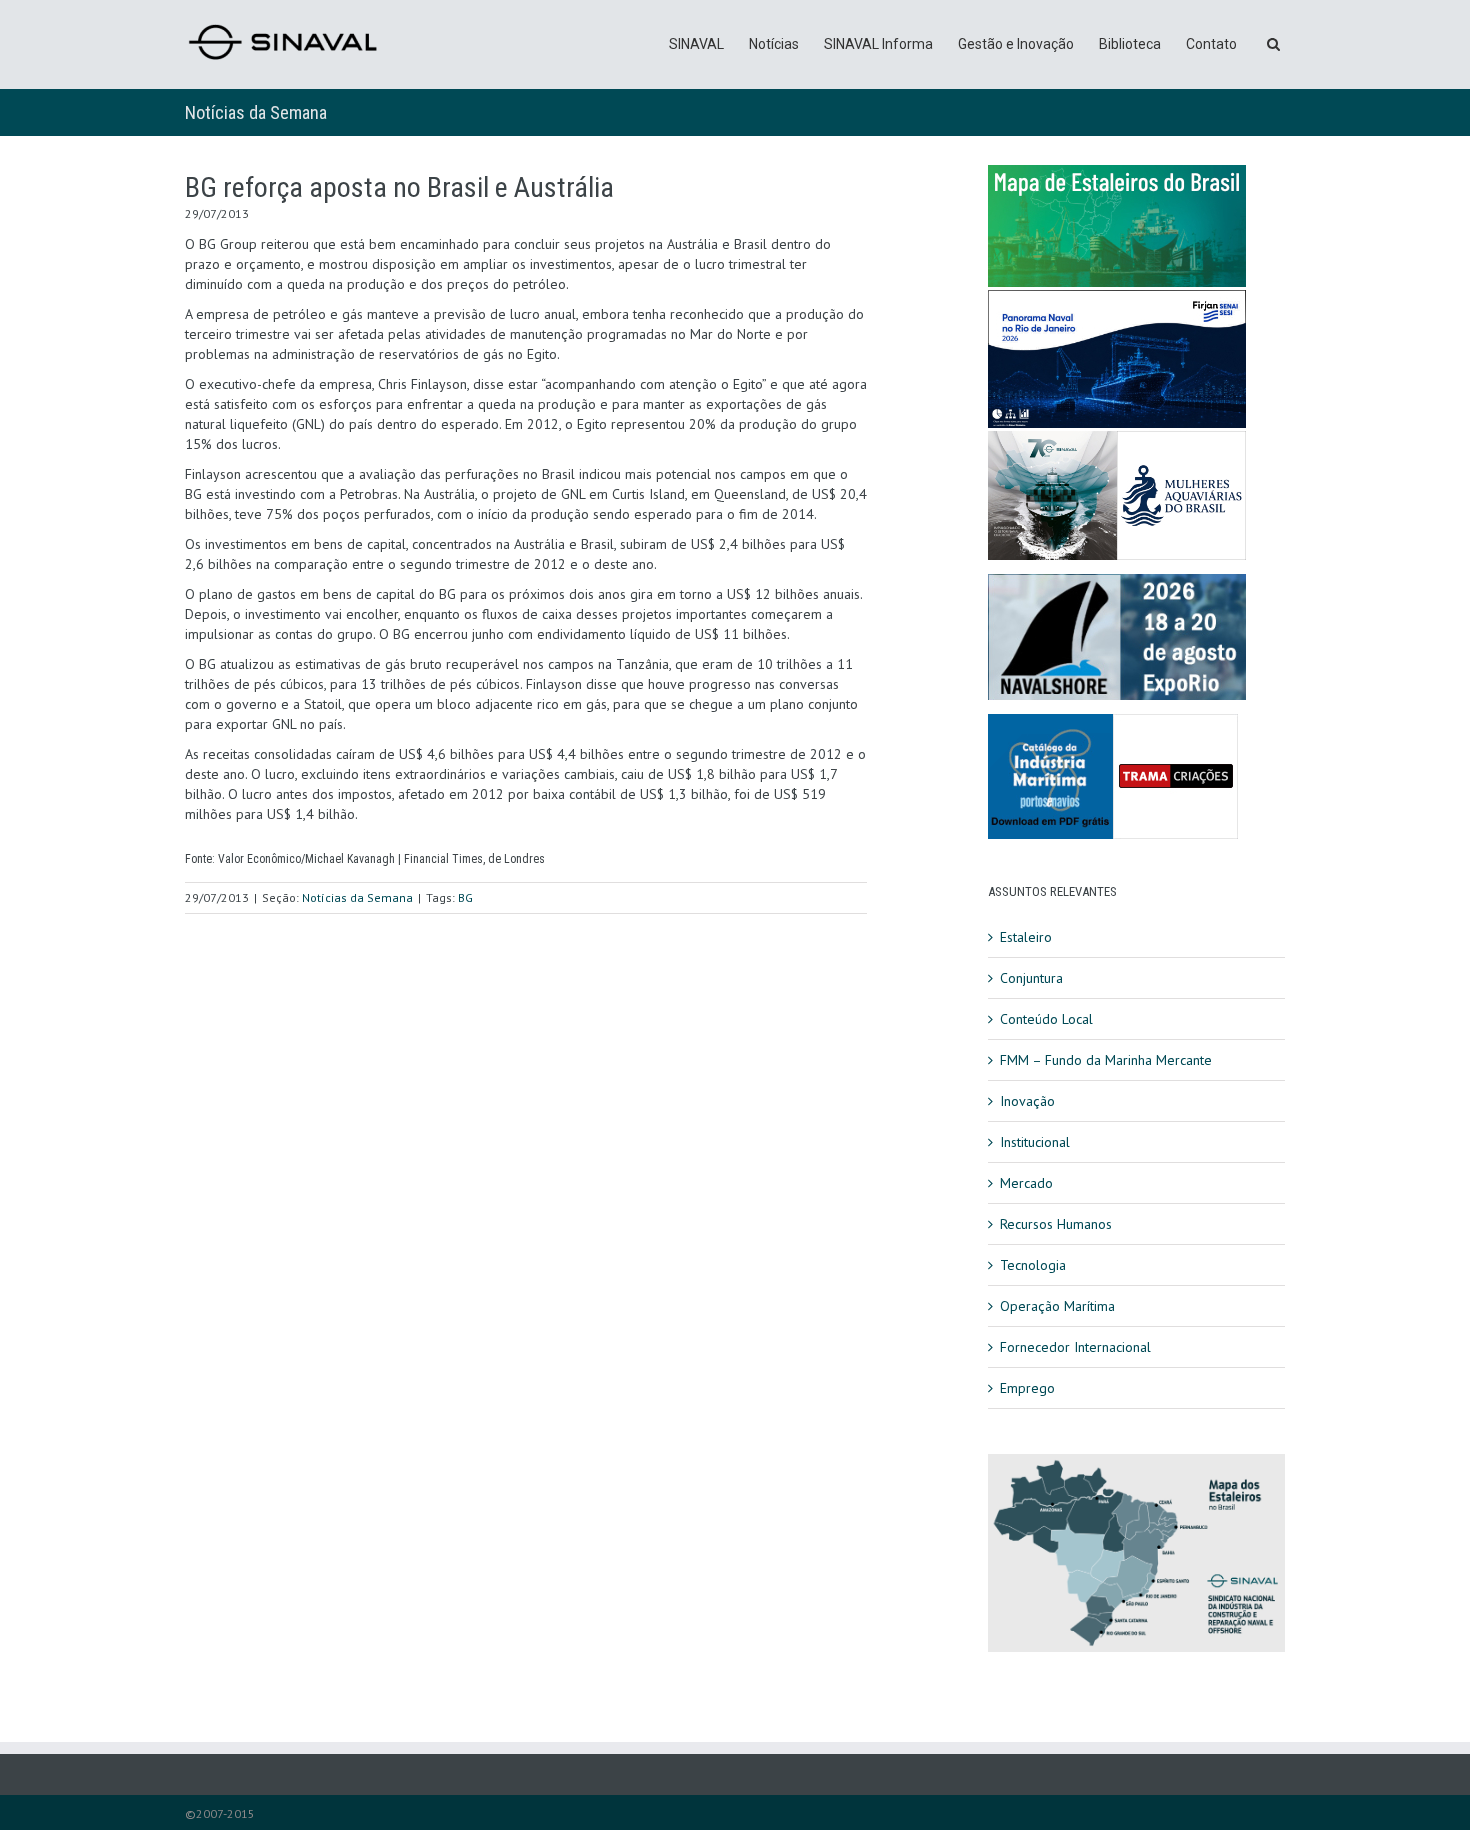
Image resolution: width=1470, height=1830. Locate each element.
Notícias (774, 44)
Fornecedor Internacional (1075, 1347)
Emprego (1027, 1388)
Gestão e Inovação (1016, 44)
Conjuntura (1031, 978)
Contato (1211, 44)
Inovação (1027, 1101)
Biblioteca (1130, 44)
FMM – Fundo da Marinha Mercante (1106, 1060)
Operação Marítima (1057, 1306)
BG (465, 897)
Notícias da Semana (256, 112)
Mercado (1026, 1183)
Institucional (1035, 1142)
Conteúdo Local (1046, 1019)
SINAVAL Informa (878, 44)
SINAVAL (696, 44)
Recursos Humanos (1056, 1224)
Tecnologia (1033, 1265)
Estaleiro (1026, 937)
